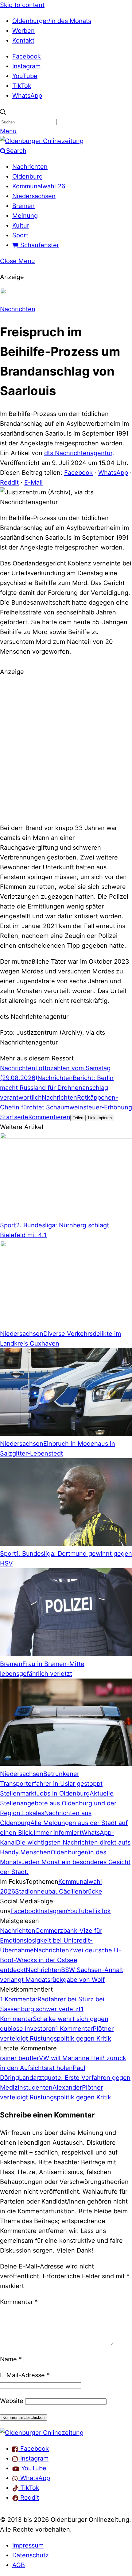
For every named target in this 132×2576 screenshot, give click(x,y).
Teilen (78, 1118)
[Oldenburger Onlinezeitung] (42, 2433)
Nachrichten (30, 167)
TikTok (22, 86)
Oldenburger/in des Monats (52, 21)
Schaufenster (39, 245)
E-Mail (33, 482)
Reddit (9, 482)
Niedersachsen (34, 196)
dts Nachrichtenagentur (78, 453)
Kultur (21, 225)
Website (12, 2401)
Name (11, 2359)
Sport (20, 235)
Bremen (23, 206)
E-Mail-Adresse (25, 2375)
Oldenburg (27, 176)
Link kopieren (100, 1118)
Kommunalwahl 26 (39, 186)
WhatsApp (27, 96)
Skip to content (22, 5)
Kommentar (19, 2302)
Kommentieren (49, 1117)
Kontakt (23, 40)
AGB (19, 2565)
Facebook (27, 56)
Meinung (25, 216)
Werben (23, 31)
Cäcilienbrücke (81, 1891)
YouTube (25, 76)
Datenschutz (31, 2555)
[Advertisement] (66, 749)
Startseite (14, 1117)
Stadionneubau (37, 1891)
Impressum (28, 2545)
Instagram (26, 66)
